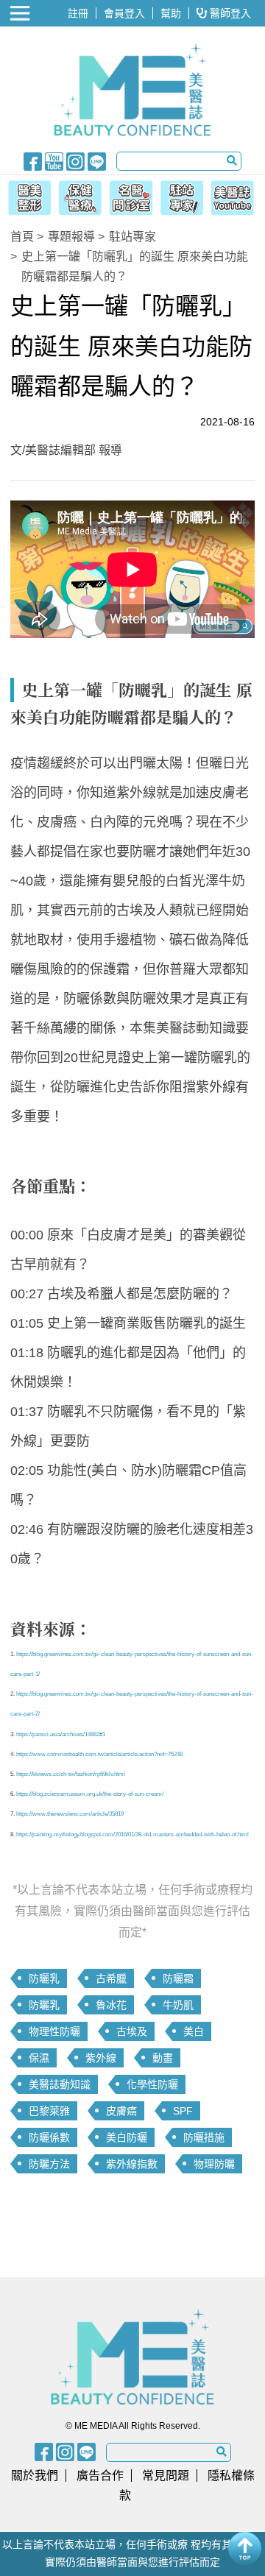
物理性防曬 (54, 2031)
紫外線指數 (132, 2164)
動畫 (163, 2058)
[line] (97, 160)
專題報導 (71, 237)
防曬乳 (44, 1978)
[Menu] (21, 13)
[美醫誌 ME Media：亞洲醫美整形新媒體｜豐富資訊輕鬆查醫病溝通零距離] (132, 90)
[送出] (232, 160)
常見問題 (166, 2476)
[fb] (33, 160)
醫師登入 (229, 13)
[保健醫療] (78, 196)
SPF (183, 2111)
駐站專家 (132, 237)
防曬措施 (204, 2137)
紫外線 (101, 2058)
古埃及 (132, 2031)
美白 (194, 2031)
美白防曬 (127, 2137)
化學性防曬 (152, 2084)
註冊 (78, 13)
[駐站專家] (184, 196)
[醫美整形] (26, 196)
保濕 (39, 2058)
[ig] (75, 160)
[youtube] (54, 160)
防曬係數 (49, 2137)
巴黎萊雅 (49, 2111)
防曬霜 (178, 1978)
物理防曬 (214, 2164)
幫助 (171, 13)
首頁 (22, 237)
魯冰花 (111, 2005)
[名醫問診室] (131, 196)
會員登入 (124, 13)
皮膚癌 (121, 2111)
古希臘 (111, 1978)
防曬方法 (49, 2164)
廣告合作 (100, 2476)
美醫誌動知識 (60, 2084)
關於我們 (35, 2476)
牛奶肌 (178, 2005)
